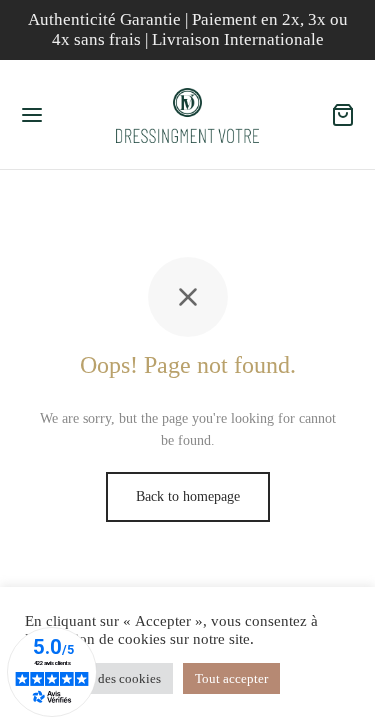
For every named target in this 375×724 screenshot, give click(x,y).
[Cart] (343, 115)
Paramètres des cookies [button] (99, 678)
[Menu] (32, 115)
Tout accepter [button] (231, 678)
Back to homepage (188, 496)
